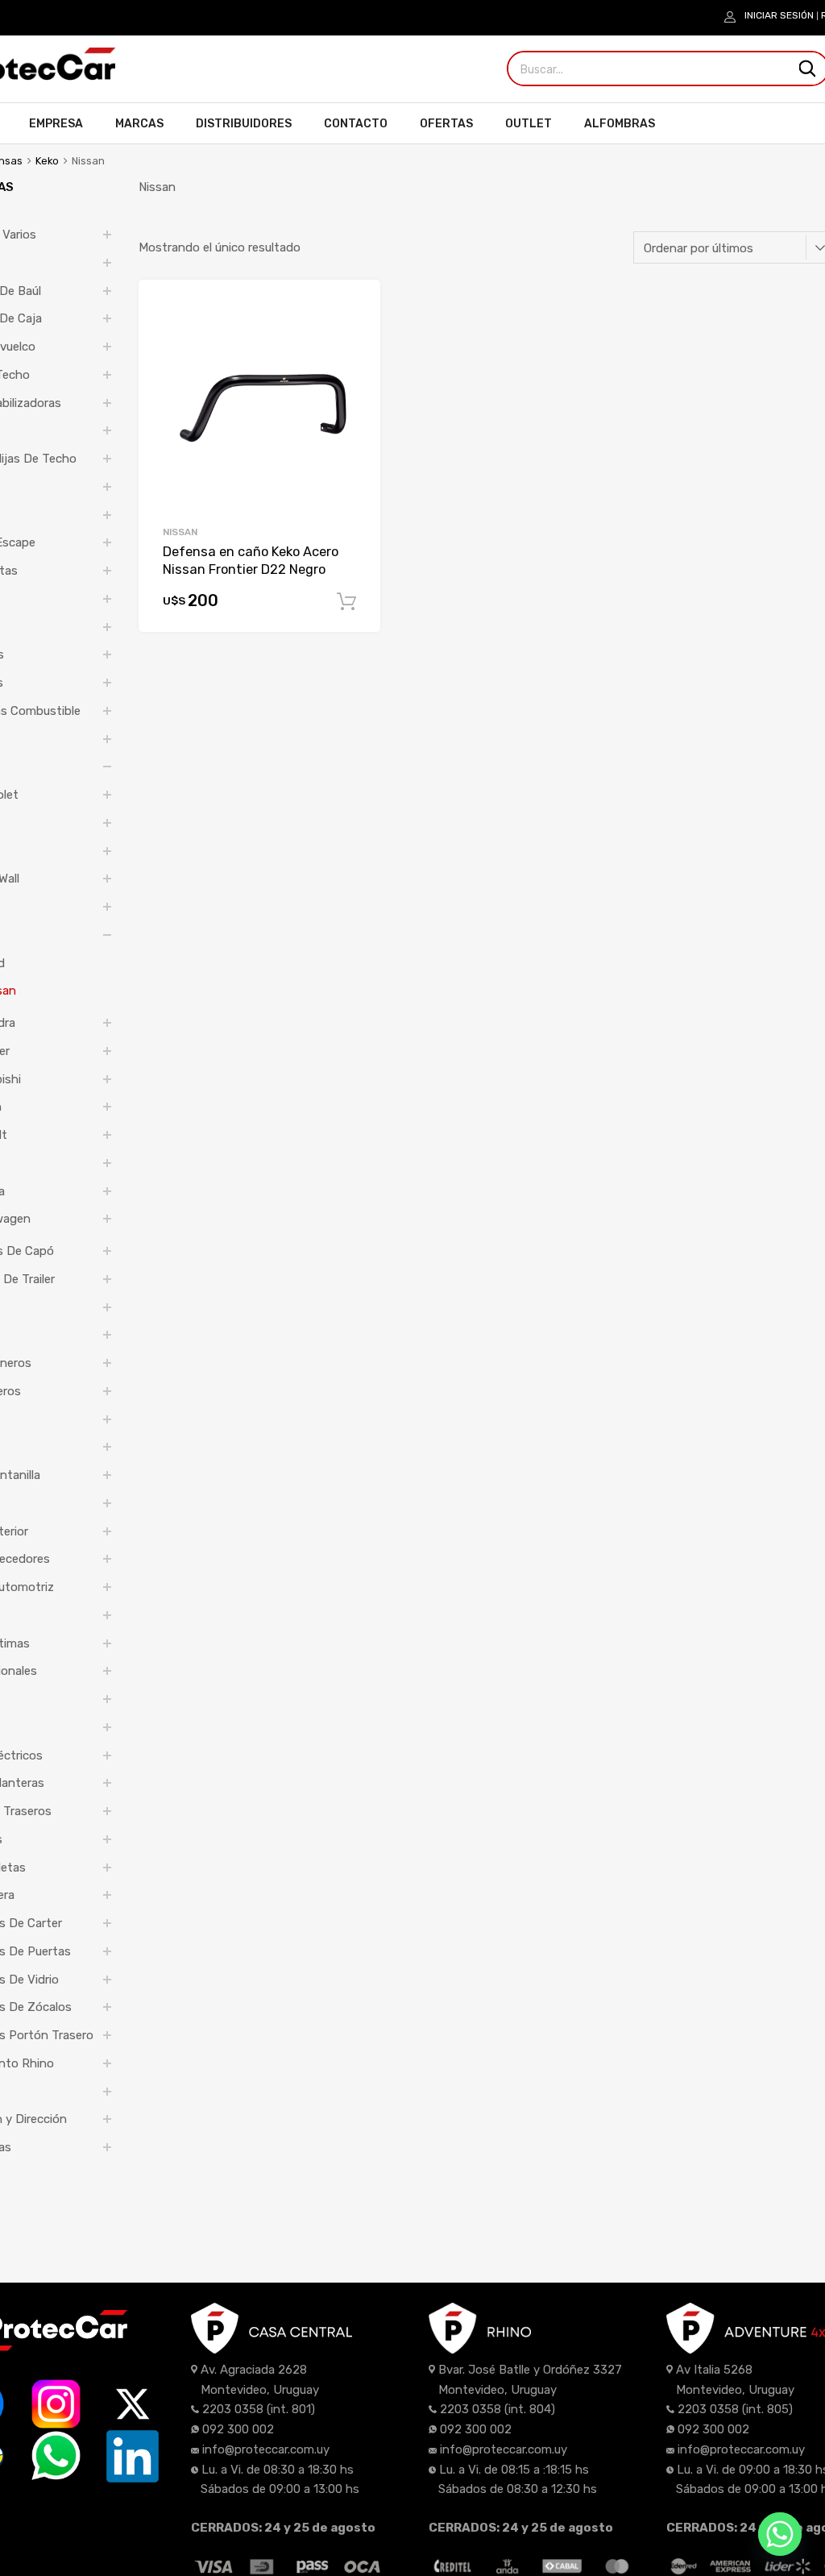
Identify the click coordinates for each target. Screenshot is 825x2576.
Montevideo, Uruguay (260, 2390)
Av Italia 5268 (714, 2370)
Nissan (180, 532)
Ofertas (446, 124)
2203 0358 (233, 2409)
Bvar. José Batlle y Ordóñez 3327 (530, 2370)
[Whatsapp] (780, 2534)
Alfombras (620, 124)
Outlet (529, 124)
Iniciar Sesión (779, 15)
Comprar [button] (346, 602)
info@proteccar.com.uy (266, 2449)
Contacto (356, 124)
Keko (47, 161)
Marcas (139, 124)
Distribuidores (244, 124)
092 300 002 (238, 2429)
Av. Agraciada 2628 (254, 2370)
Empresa (56, 124)
